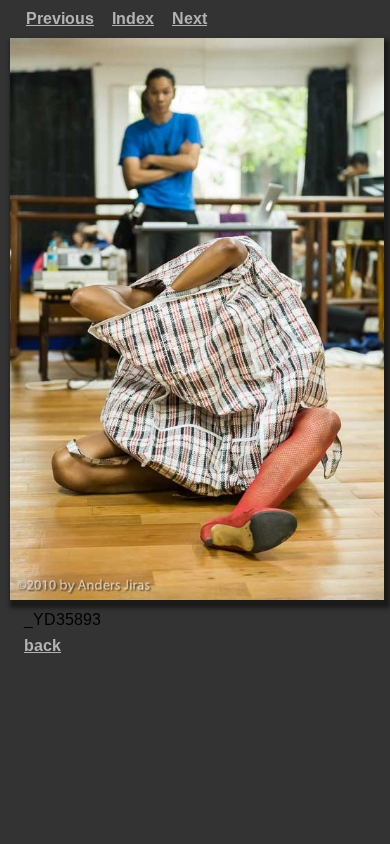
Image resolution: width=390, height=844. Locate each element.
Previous (60, 18)
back (42, 645)
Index (133, 18)
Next (189, 18)
